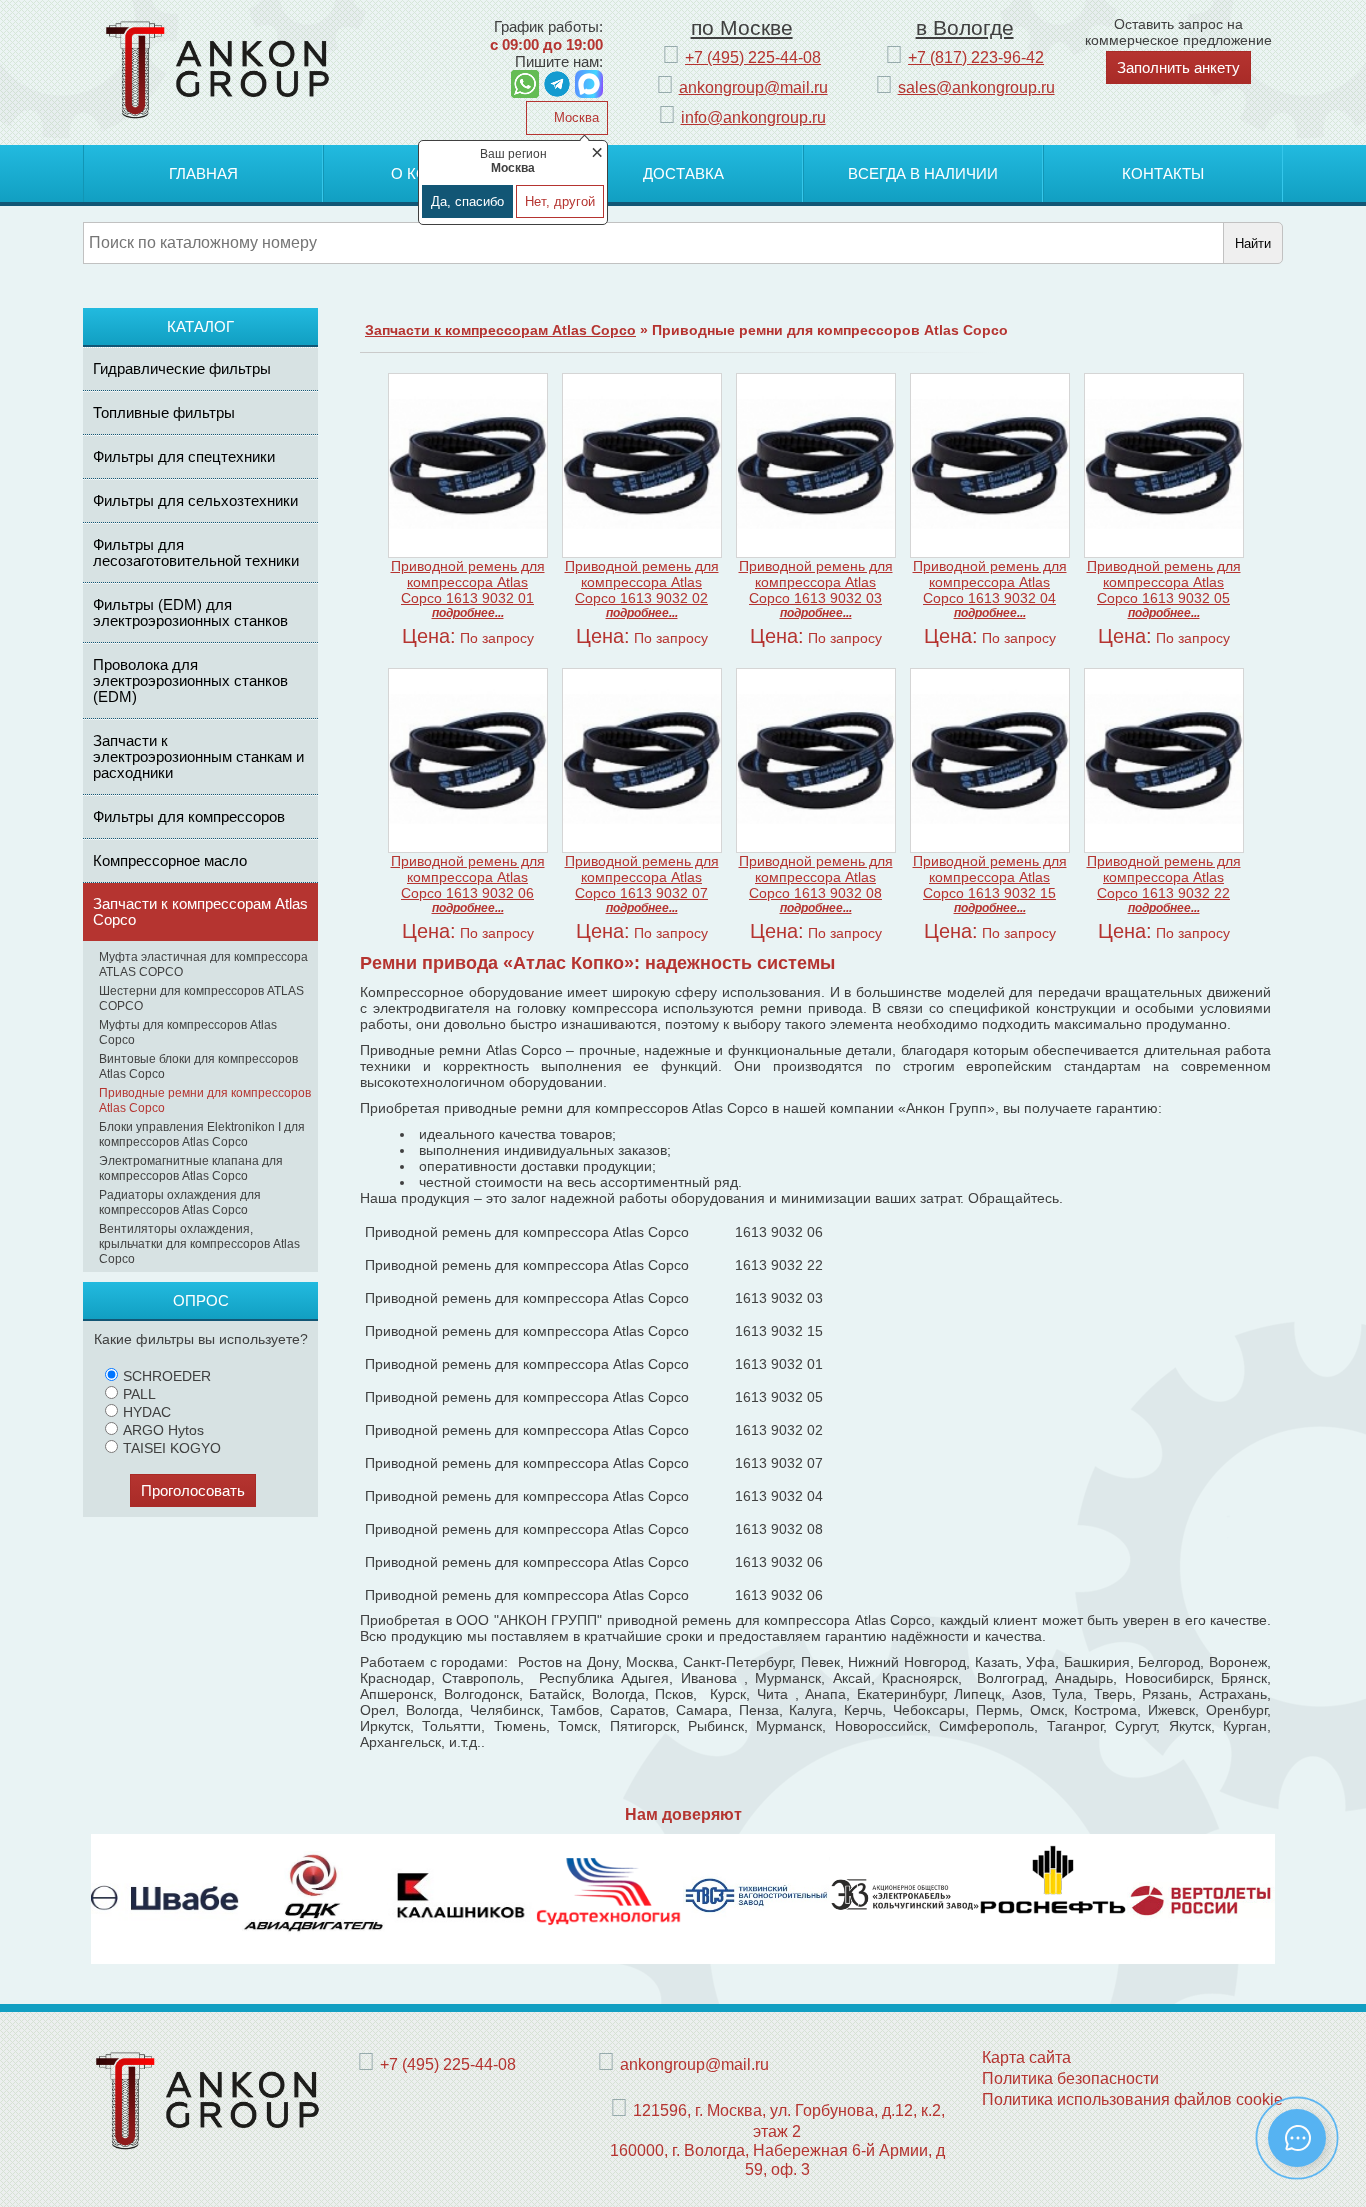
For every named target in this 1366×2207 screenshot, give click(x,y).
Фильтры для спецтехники (184, 456)
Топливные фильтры (164, 412)
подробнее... (468, 613)
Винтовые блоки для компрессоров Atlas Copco (198, 1066)
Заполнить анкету (1178, 67)
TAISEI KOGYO (172, 1448)
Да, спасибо (467, 201)
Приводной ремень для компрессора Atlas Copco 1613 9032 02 (642, 582)
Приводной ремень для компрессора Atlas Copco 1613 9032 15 (990, 877)
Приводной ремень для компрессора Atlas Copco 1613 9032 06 (468, 877)
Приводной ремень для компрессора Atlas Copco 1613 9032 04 (990, 582)
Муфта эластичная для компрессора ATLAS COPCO (203, 964)
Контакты (1163, 173)
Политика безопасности (1070, 2078)
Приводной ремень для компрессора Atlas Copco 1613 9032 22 (1164, 877)
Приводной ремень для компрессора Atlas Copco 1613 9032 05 (1164, 582)
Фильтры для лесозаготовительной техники (196, 552)
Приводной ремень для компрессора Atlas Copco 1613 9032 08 (816, 877)
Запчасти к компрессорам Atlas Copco (200, 911)
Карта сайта (1026, 2057)
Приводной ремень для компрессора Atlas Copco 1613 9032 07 (642, 877)
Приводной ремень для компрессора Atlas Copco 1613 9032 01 (468, 582)
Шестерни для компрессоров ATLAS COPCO (201, 998)
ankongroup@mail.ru (753, 87)
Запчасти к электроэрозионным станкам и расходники (198, 756)
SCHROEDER (167, 1376)
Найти (1253, 243)
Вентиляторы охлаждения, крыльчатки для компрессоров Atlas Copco (199, 1244)
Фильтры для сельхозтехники (195, 500)
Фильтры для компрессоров (189, 816)
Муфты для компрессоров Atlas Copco (188, 1032)
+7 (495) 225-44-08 (753, 57)
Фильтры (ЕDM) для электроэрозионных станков (190, 612)
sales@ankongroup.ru (976, 87)
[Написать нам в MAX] (589, 84)
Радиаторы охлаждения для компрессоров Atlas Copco (180, 1202)
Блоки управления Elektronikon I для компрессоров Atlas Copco (202, 1134)
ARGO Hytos (163, 1430)
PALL (139, 1394)
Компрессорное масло (170, 860)
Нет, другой (560, 201)
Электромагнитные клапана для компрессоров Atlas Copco (191, 1168)
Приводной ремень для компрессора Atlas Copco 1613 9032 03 (816, 582)
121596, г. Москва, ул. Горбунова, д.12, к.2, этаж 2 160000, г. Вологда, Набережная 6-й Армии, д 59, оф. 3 (777, 2139)
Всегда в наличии (923, 173)
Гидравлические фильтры (182, 368)
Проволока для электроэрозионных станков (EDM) (190, 680)
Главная (203, 173)
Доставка (683, 173)
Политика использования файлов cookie (1132, 2099)
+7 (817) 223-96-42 (976, 57)
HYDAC (147, 1412)
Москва (574, 117)
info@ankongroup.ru (753, 117)
